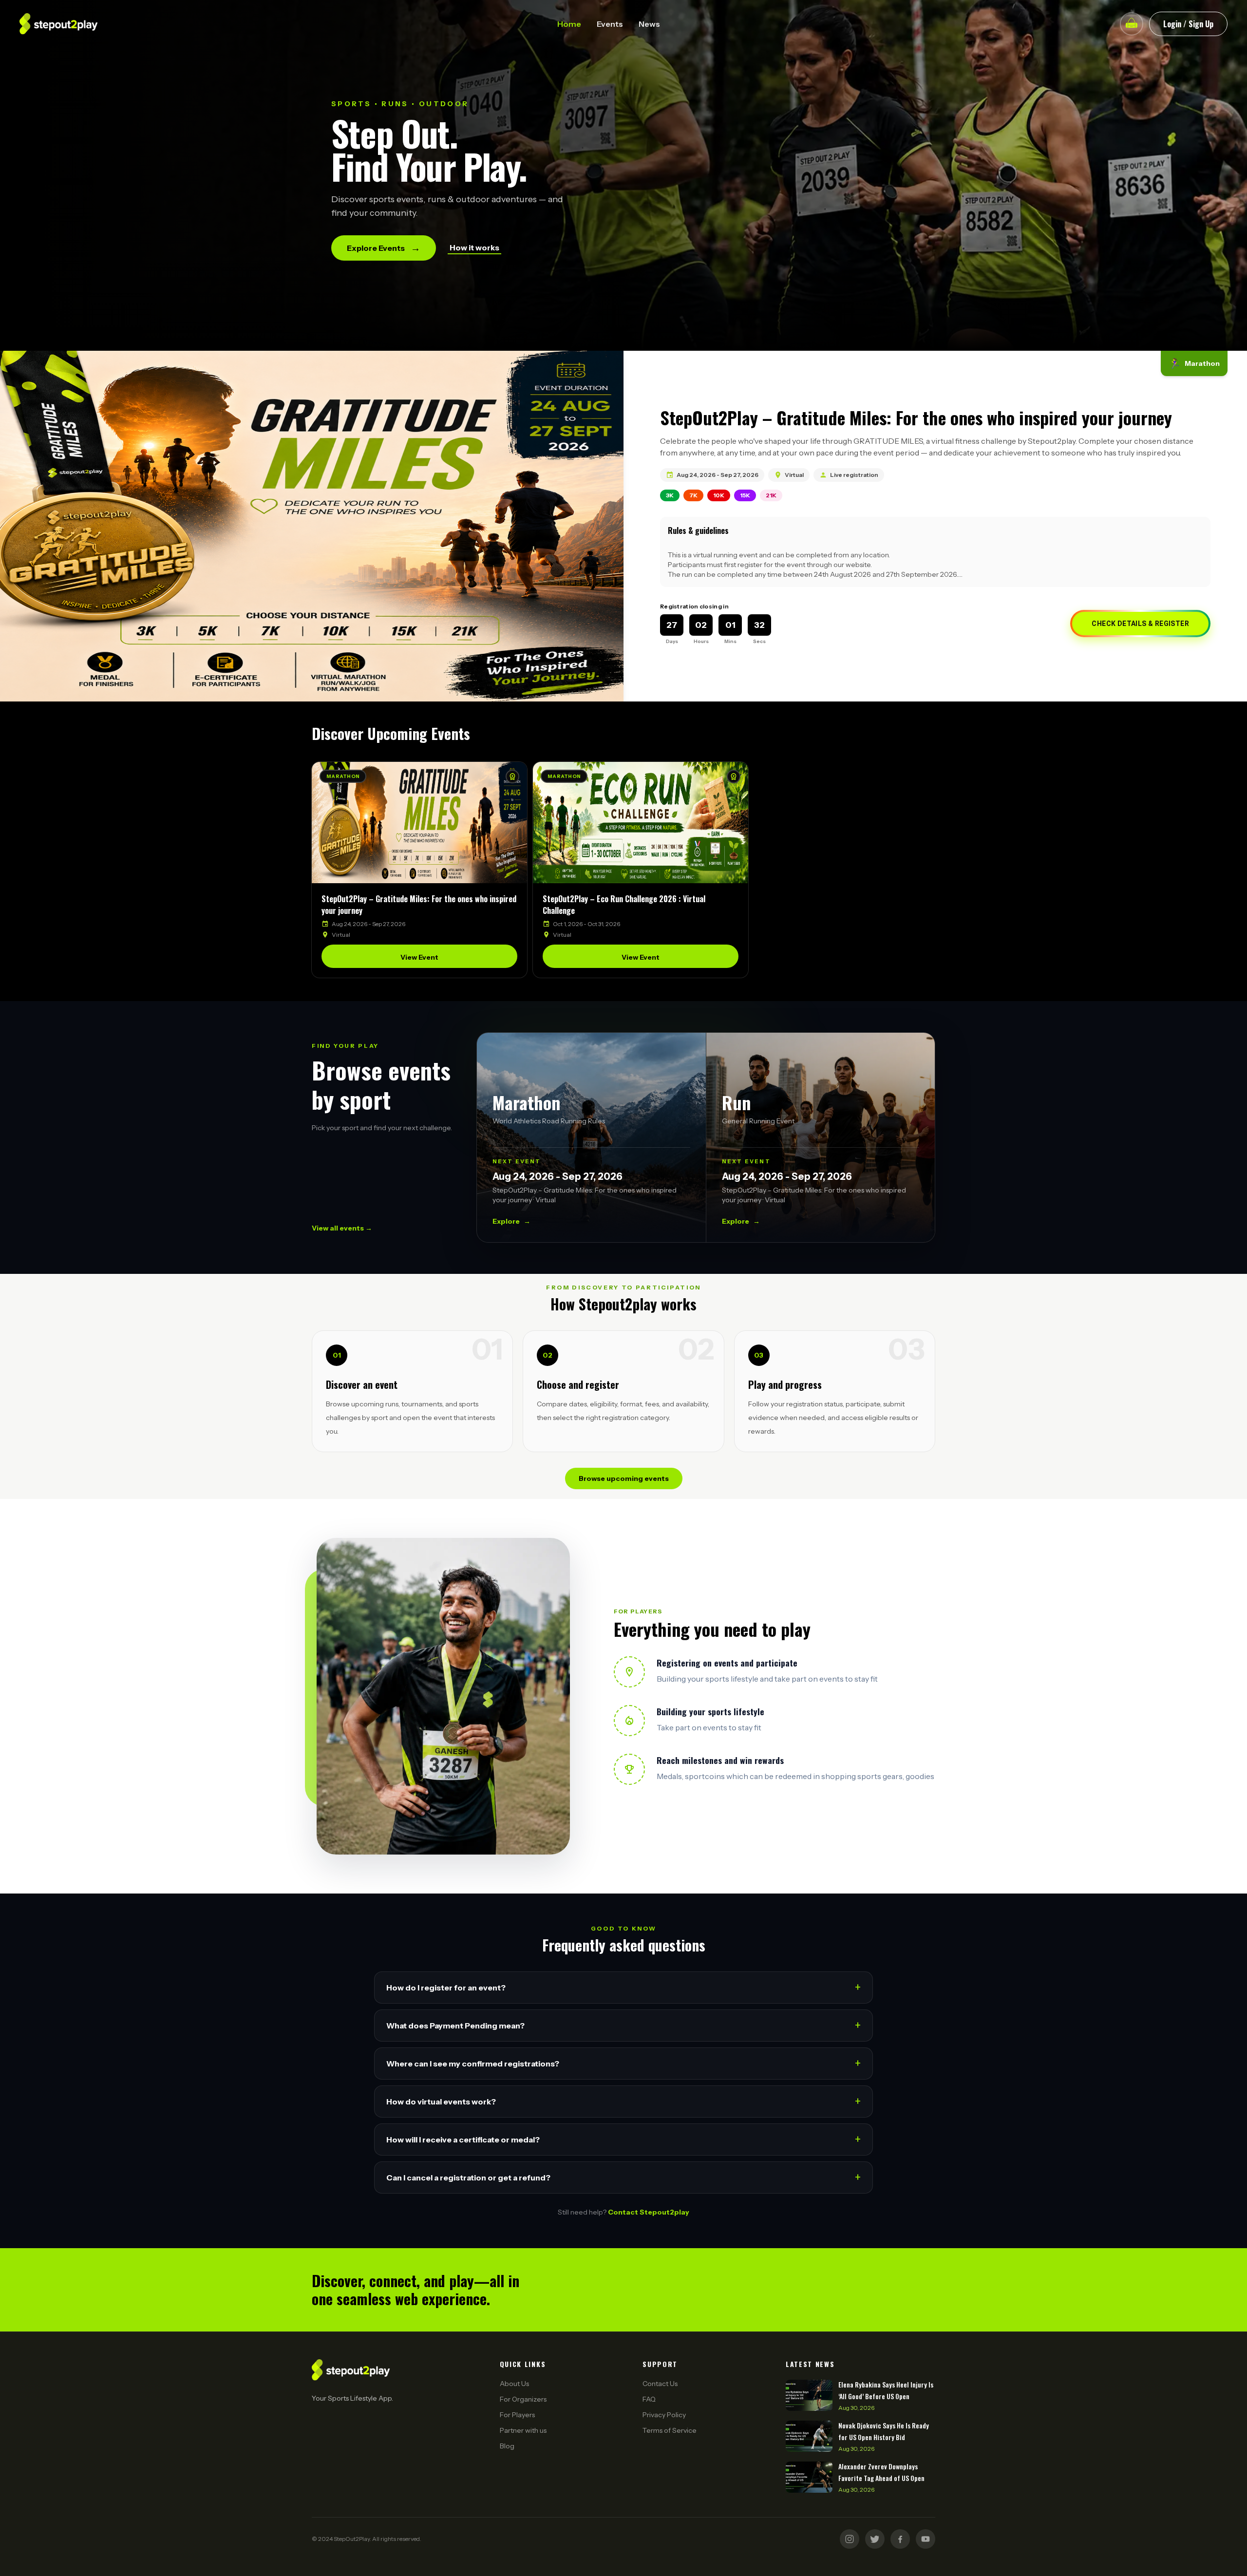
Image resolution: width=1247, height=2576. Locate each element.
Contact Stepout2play (649, 2212)
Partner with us (523, 2430)
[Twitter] (875, 2539)
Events (610, 24)
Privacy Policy (664, 2415)
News (649, 24)
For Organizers (523, 2399)
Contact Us (660, 2384)
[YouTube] (926, 2539)
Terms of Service (670, 2430)
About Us (514, 2384)
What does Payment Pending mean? (623, 2025)
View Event (419, 957)
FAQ (649, 2399)
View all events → (342, 1228)
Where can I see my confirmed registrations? (623, 2063)
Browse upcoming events (624, 1478)
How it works (474, 247)
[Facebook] (900, 2539)
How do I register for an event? (623, 1987)
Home (569, 24)
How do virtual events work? (623, 2101)
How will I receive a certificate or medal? (623, 2139)
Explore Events (384, 248)
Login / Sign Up (1188, 24)
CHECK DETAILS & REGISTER (1140, 624)
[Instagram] (850, 2539)
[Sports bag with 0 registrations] (1132, 24)
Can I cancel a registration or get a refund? (623, 2177)
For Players (517, 2415)
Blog (507, 2446)
